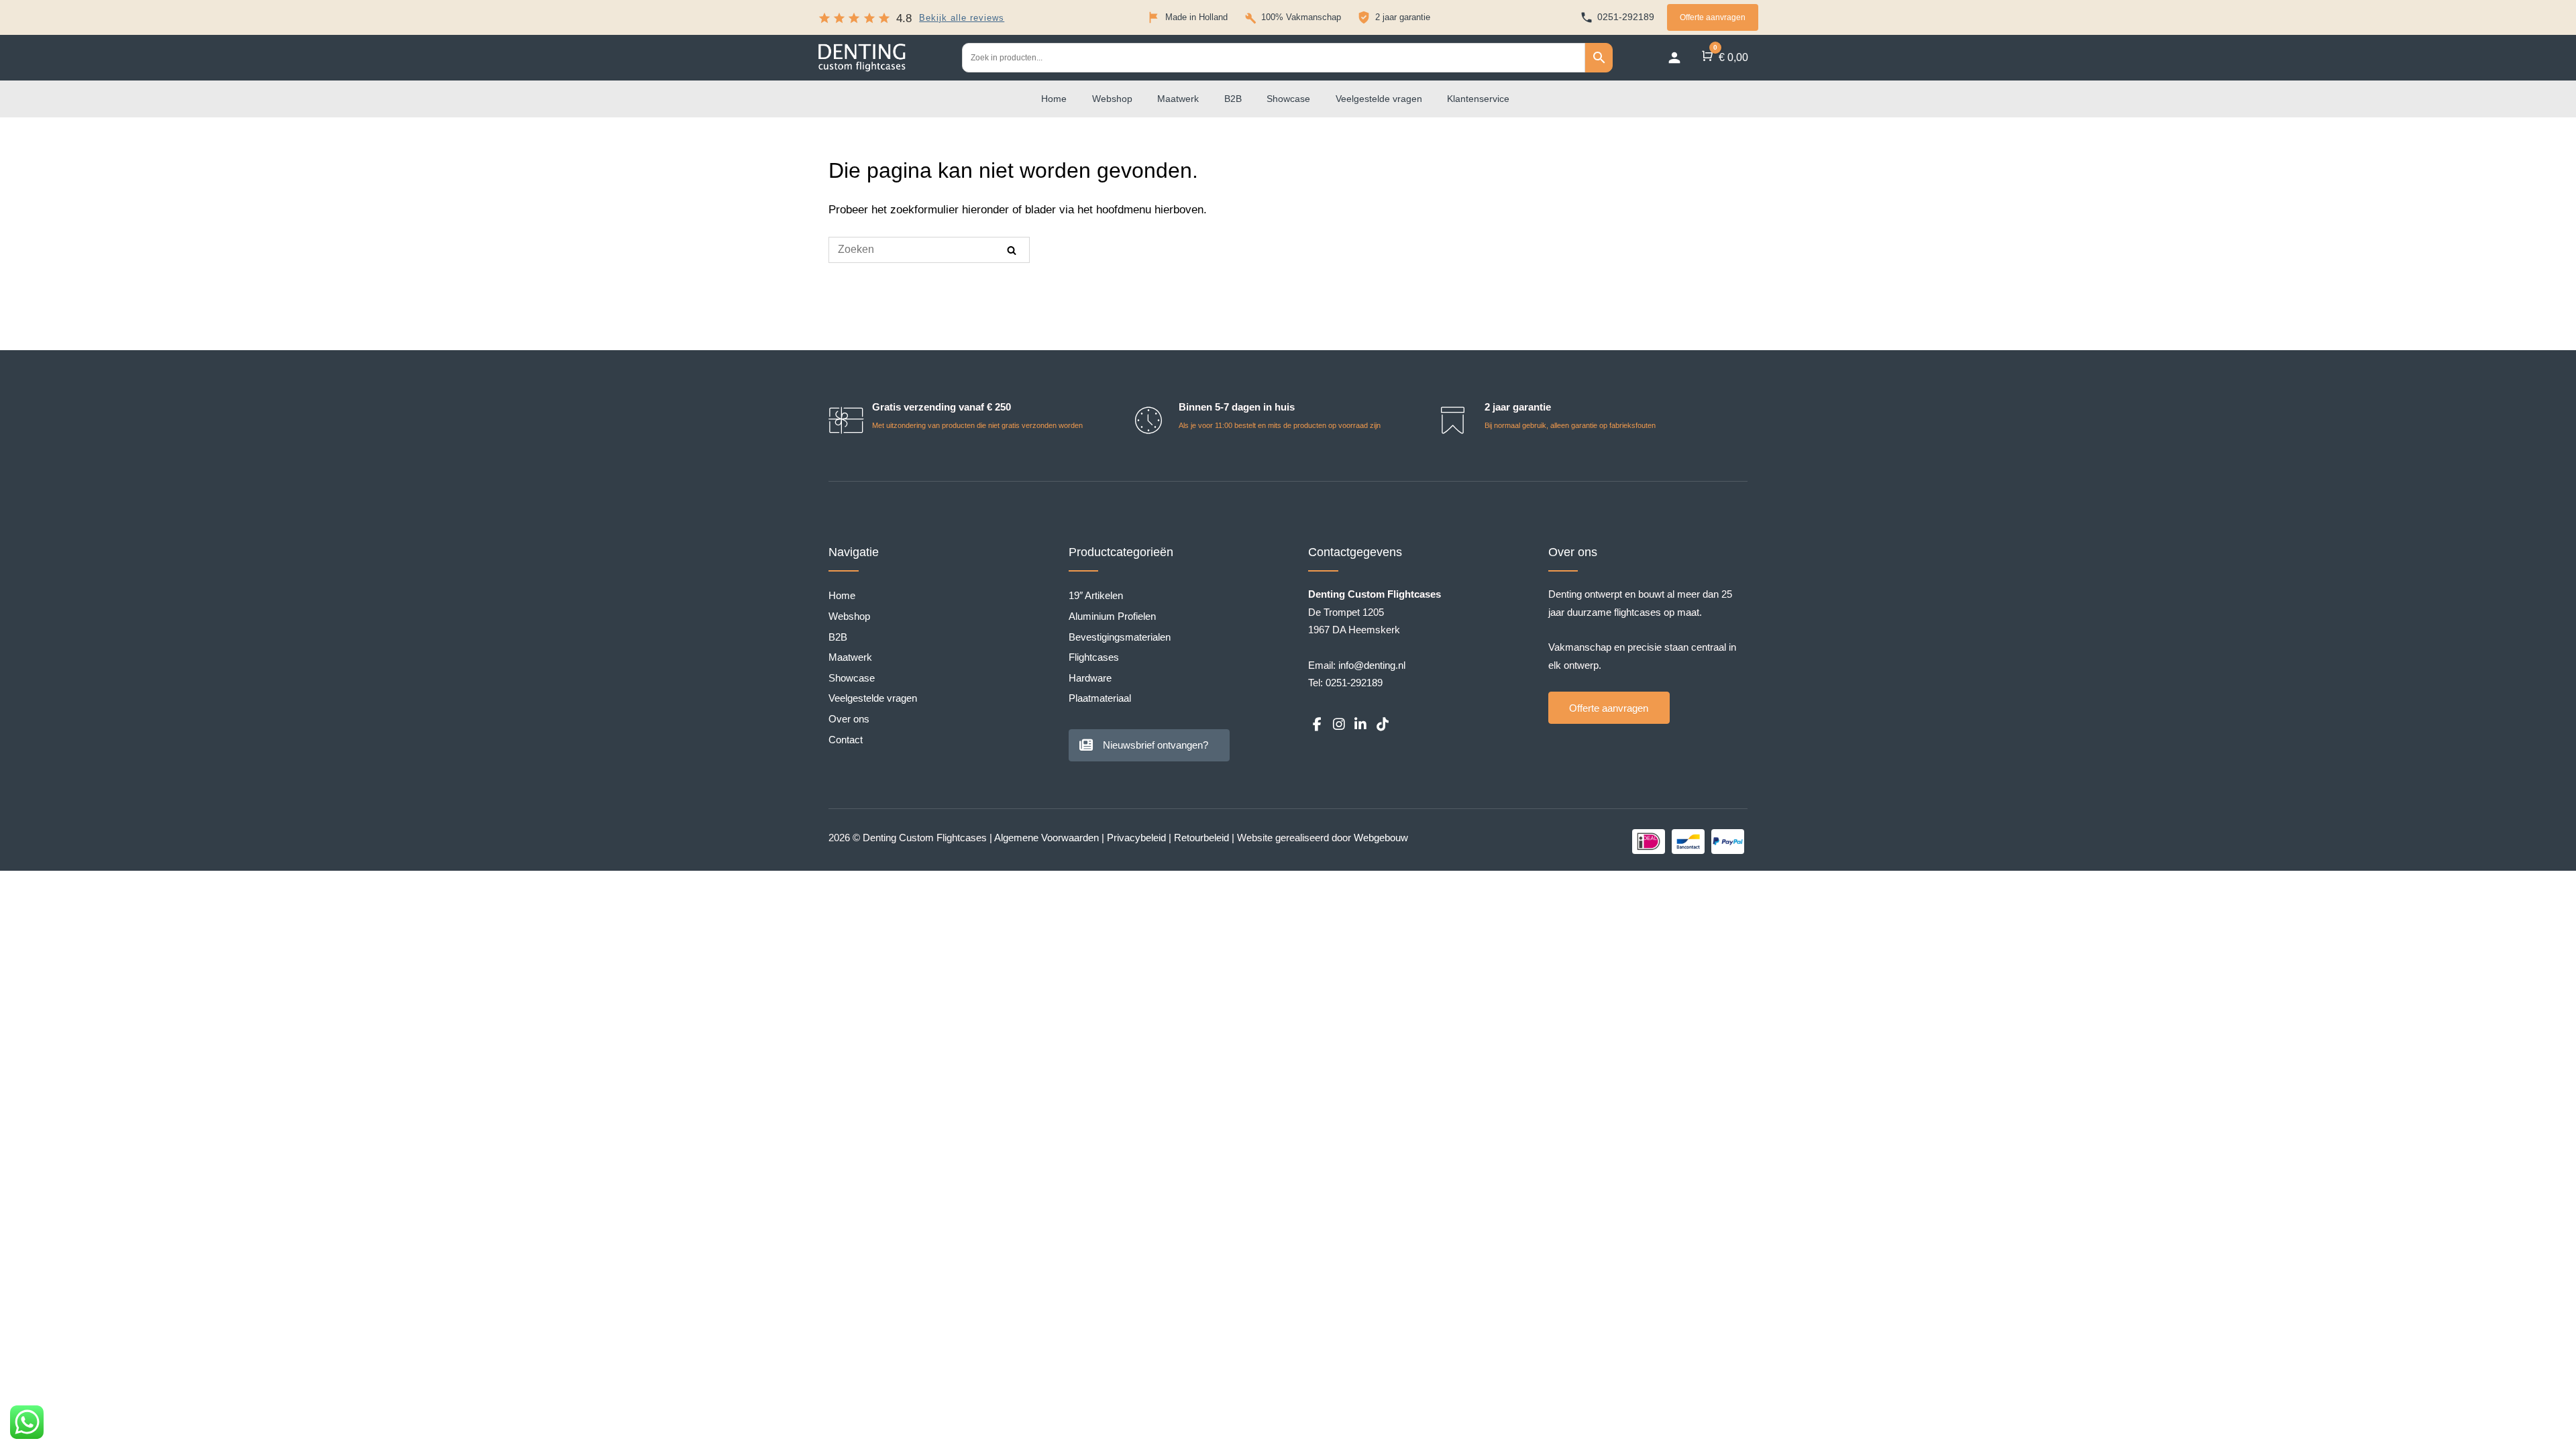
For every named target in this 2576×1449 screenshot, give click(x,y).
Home (1054, 99)
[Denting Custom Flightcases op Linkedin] (1360, 725)
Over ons (849, 719)
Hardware (1090, 678)
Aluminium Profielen (1112, 616)
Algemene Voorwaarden (1046, 838)
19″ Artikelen (1096, 595)
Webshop (1112, 99)
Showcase (1288, 99)
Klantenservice (1478, 99)
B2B (1233, 99)
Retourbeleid (1201, 838)
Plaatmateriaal (1100, 698)
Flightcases (1094, 657)
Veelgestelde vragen (1379, 99)
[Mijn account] (1674, 58)
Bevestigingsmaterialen (1120, 637)
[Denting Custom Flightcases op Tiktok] (1382, 725)
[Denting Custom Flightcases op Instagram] (1338, 725)
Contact (846, 740)
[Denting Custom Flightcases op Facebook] (1317, 725)
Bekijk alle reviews (962, 18)
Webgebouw (1381, 838)
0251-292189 (1354, 683)
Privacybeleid (1136, 838)
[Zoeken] (1012, 250)
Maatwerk (1178, 99)
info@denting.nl (1372, 665)
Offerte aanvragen (1713, 17)
